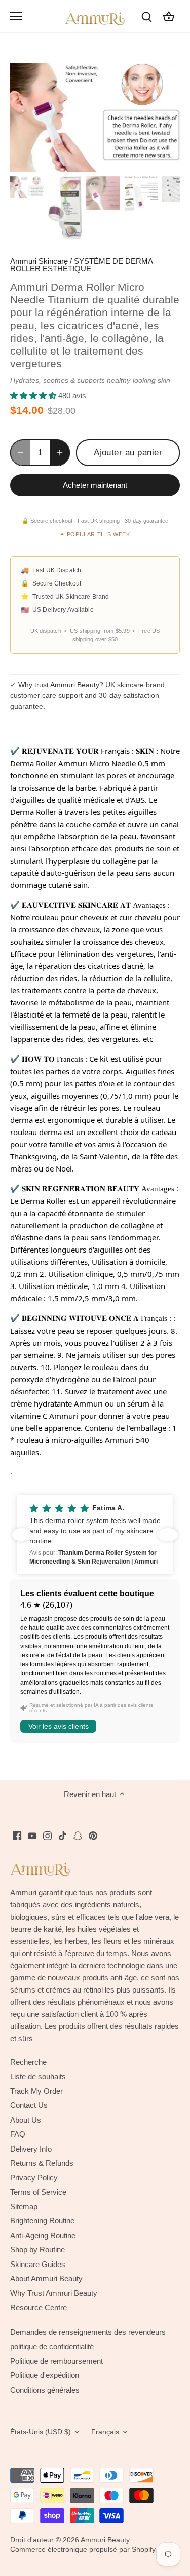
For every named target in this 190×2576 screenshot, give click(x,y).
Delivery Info (31, 2149)
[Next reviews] (168, 1535)
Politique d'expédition (45, 2375)
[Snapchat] (78, 1835)
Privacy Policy (34, 2178)
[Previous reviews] (22, 1535)
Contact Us (29, 2105)
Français (105, 2432)
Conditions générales (45, 2390)
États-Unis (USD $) (41, 2432)
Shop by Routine (37, 2250)
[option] (95, 118)
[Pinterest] (93, 1835)
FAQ (18, 2134)
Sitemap (24, 2207)
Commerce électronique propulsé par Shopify (83, 2549)
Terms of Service (38, 2192)
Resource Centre (39, 2307)
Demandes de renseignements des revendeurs (88, 2332)
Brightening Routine (42, 2221)
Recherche (28, 2062)
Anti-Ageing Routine (43, 2235)
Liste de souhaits (38, 2076)
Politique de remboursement (56, 2361)
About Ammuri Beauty (46, 2278)
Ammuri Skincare (39, 261)
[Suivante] (167, 118)
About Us (26, 2120)
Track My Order (36, 2091)
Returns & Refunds (42, 2163)
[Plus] (60, 453)
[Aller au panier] (169, 16)
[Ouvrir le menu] (16, 16)
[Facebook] (17, 1835)
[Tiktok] (63, 1835)
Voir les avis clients (59, 1726)
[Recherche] (146, 16)
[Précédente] (23, 118)
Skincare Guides (38, 2264)
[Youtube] (32, 1835)
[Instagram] (47, 1835)
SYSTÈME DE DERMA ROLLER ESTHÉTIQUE (81, 265)
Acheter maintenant (95, 485)
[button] (95, 1535)
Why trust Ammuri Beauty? (61, 685)
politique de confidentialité (52, 2346)
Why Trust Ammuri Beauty (54, 2293)
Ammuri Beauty (105, 2540)
